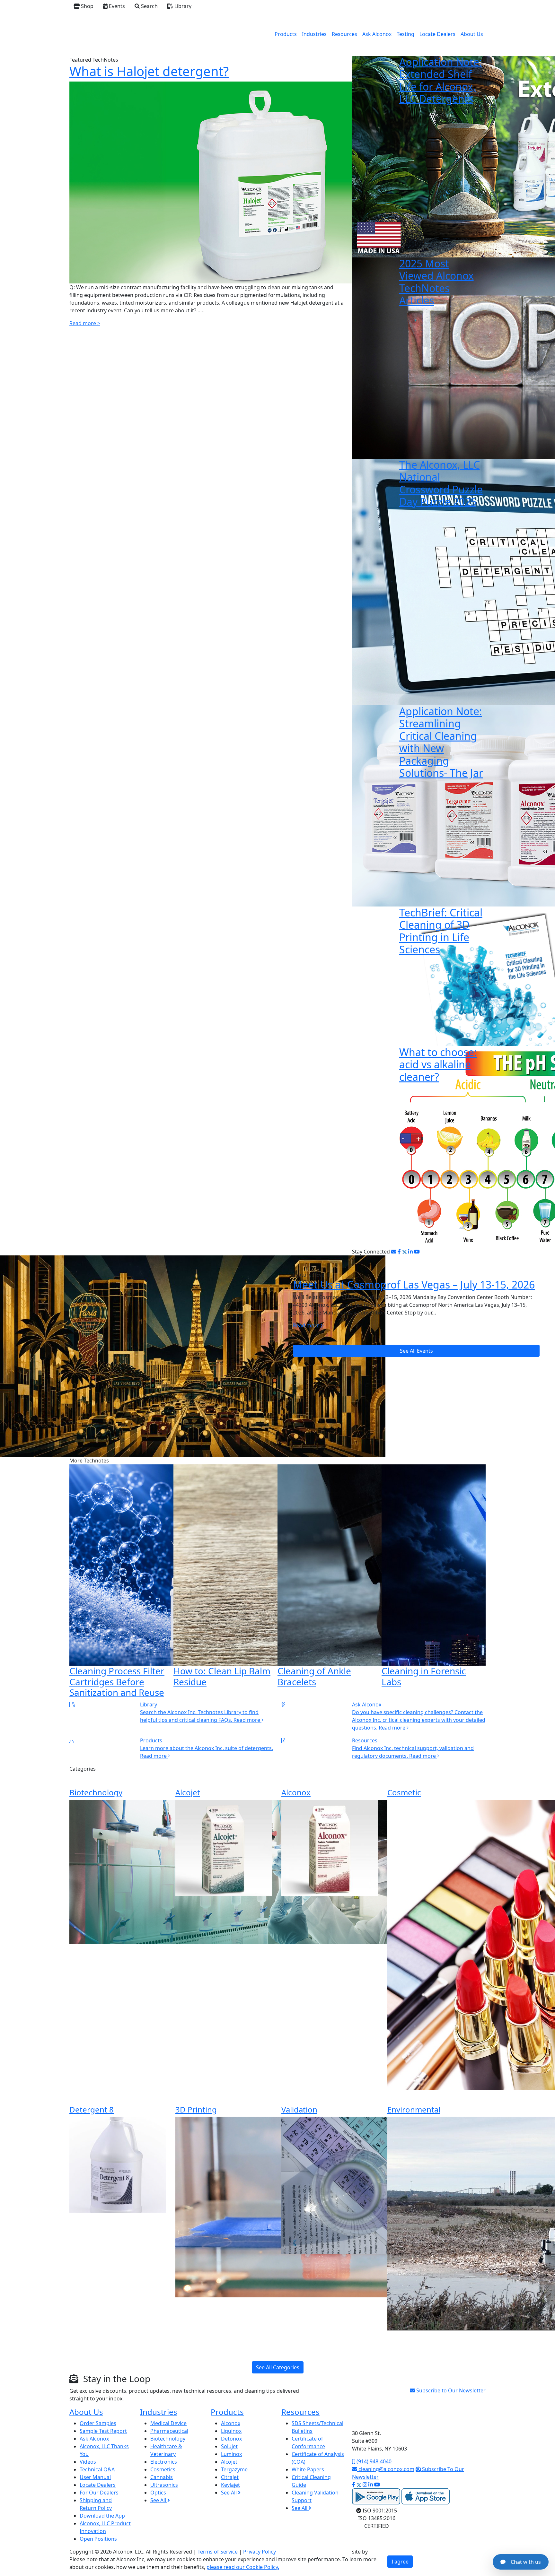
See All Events (416, 1351)
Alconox (296, 1792)
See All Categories (278, 2367)
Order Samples (98, 2423)
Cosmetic (404, 1792)
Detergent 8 (92, 2109)
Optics (158, 2493)
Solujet (229, 2446)
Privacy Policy (260, 2552)
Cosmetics (163, 2469)
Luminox (231, 2454)
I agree (400, 2562)
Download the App (102, 2516)
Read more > (85, 323)
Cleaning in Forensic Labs (424, 1676)
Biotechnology (96, 1792)
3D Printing (196, 2109)
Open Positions (98, 2539)
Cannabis (162, 2477)
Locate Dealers (437, 34)
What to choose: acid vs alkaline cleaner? (438, 1064)
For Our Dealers (99, 2493)
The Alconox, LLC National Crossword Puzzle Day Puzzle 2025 (441, 483)
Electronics (164, 2462)
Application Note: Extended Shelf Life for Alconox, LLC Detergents (441, 80)
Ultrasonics (164, 2485)
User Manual (95, 2477)
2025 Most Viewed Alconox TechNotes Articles (436, 282)
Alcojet (188, 1792)
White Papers (308, 2469)
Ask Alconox (377, 34)
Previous (65, 1583)
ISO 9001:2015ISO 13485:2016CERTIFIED (378, 2518)
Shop (87, 6)
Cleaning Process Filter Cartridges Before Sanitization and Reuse (117, 1682)
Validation (299, 2109)
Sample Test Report (103, 2431)
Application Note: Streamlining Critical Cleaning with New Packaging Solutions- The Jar (441, 742)
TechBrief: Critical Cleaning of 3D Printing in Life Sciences (441, 931)
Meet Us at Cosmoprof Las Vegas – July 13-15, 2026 (414, 1284)
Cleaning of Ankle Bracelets (314, 1676)
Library (182, 6)
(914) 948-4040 (373, 2461)
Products (286, 34)
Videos (88, 2462)
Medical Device (168, 2423)
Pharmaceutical (169, 2431)
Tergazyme (234, 2469)
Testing (405, 34)
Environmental (414, 2109)
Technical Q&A (97, 2469)
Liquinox (231, 2431)
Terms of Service (218, 2552)
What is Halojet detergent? (149, 71)
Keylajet (230, 2485)
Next (490, 1583)
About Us (472, 34)
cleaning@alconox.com (386, 2469)
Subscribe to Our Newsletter (450, 2390)
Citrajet (230, 2477)
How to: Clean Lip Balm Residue (222, 1676)
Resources (344, 34)
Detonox (231, 2439)
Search (149, 6)
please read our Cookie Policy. (243, 2567)
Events (116, 6)
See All (159, 2500)
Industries (314, 34)
